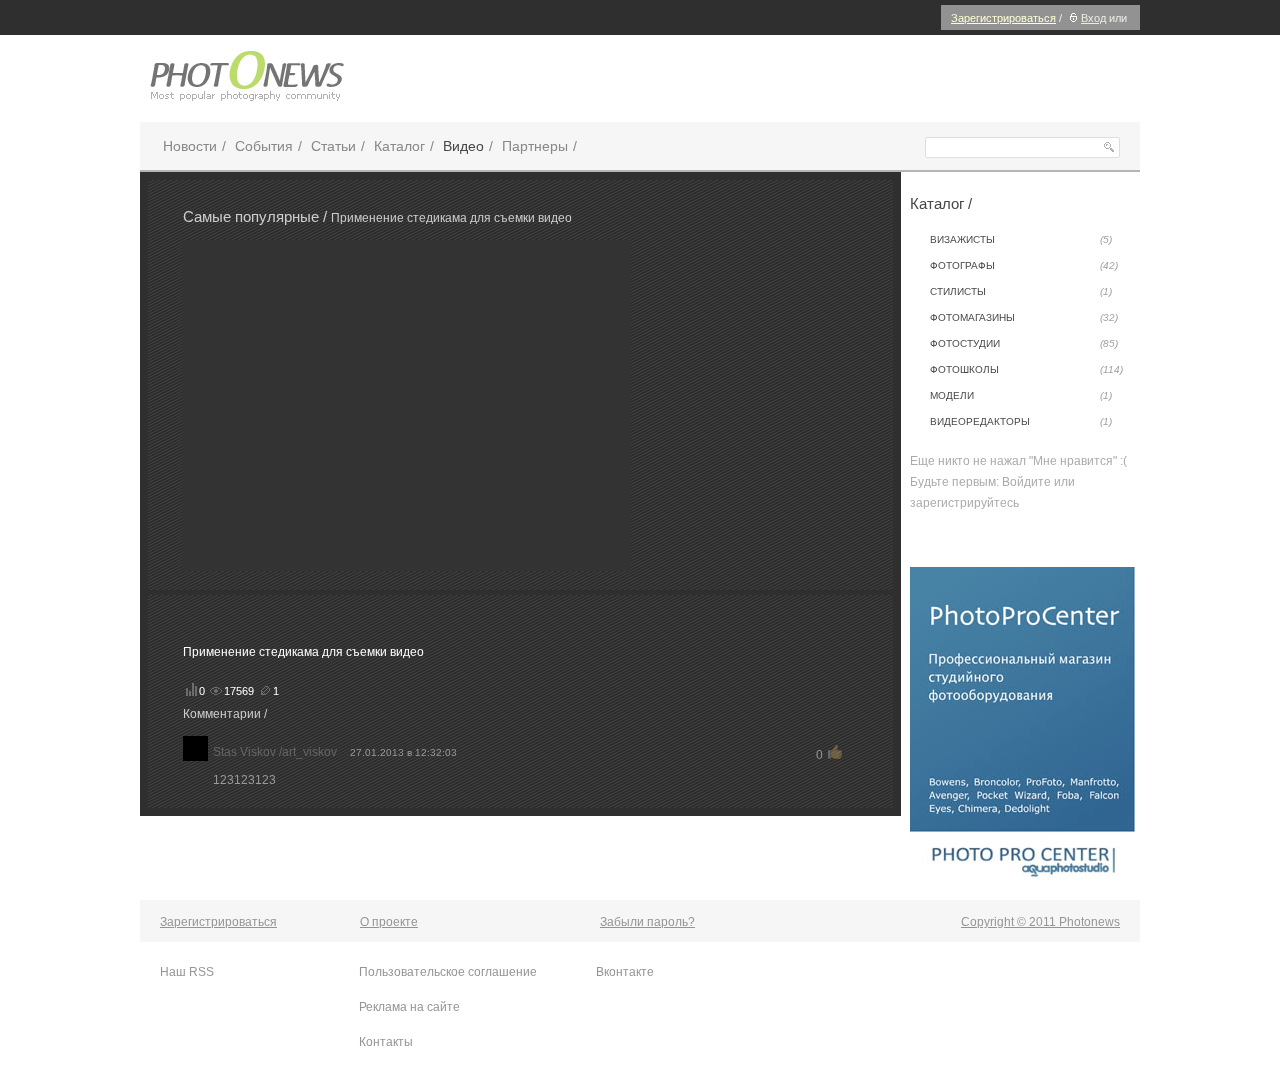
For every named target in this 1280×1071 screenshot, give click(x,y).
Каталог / (941, 203)
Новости (190, 146)
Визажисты (1021, 239)
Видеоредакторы (1021, 421)
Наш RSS (187, 972)
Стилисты (1021, 291)
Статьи (333, 146)
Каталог (399, 146)
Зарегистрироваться (1003, 18)
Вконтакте (625, 972)
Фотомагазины (1024, 317)
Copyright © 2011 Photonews (1040, 922)
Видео (463, 146)
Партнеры (535, 146)
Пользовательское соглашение (448, 972)
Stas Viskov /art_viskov (275, 752)
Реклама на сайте (409, 1007)
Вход (1093, 18)
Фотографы (1024, 265)
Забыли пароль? (647, 922)
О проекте (389, 922)
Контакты (386, 1042)
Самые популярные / (257, 216)
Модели (1021, 395)
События (264, 146)
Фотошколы (1026, 369)
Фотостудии (1024, 343)
